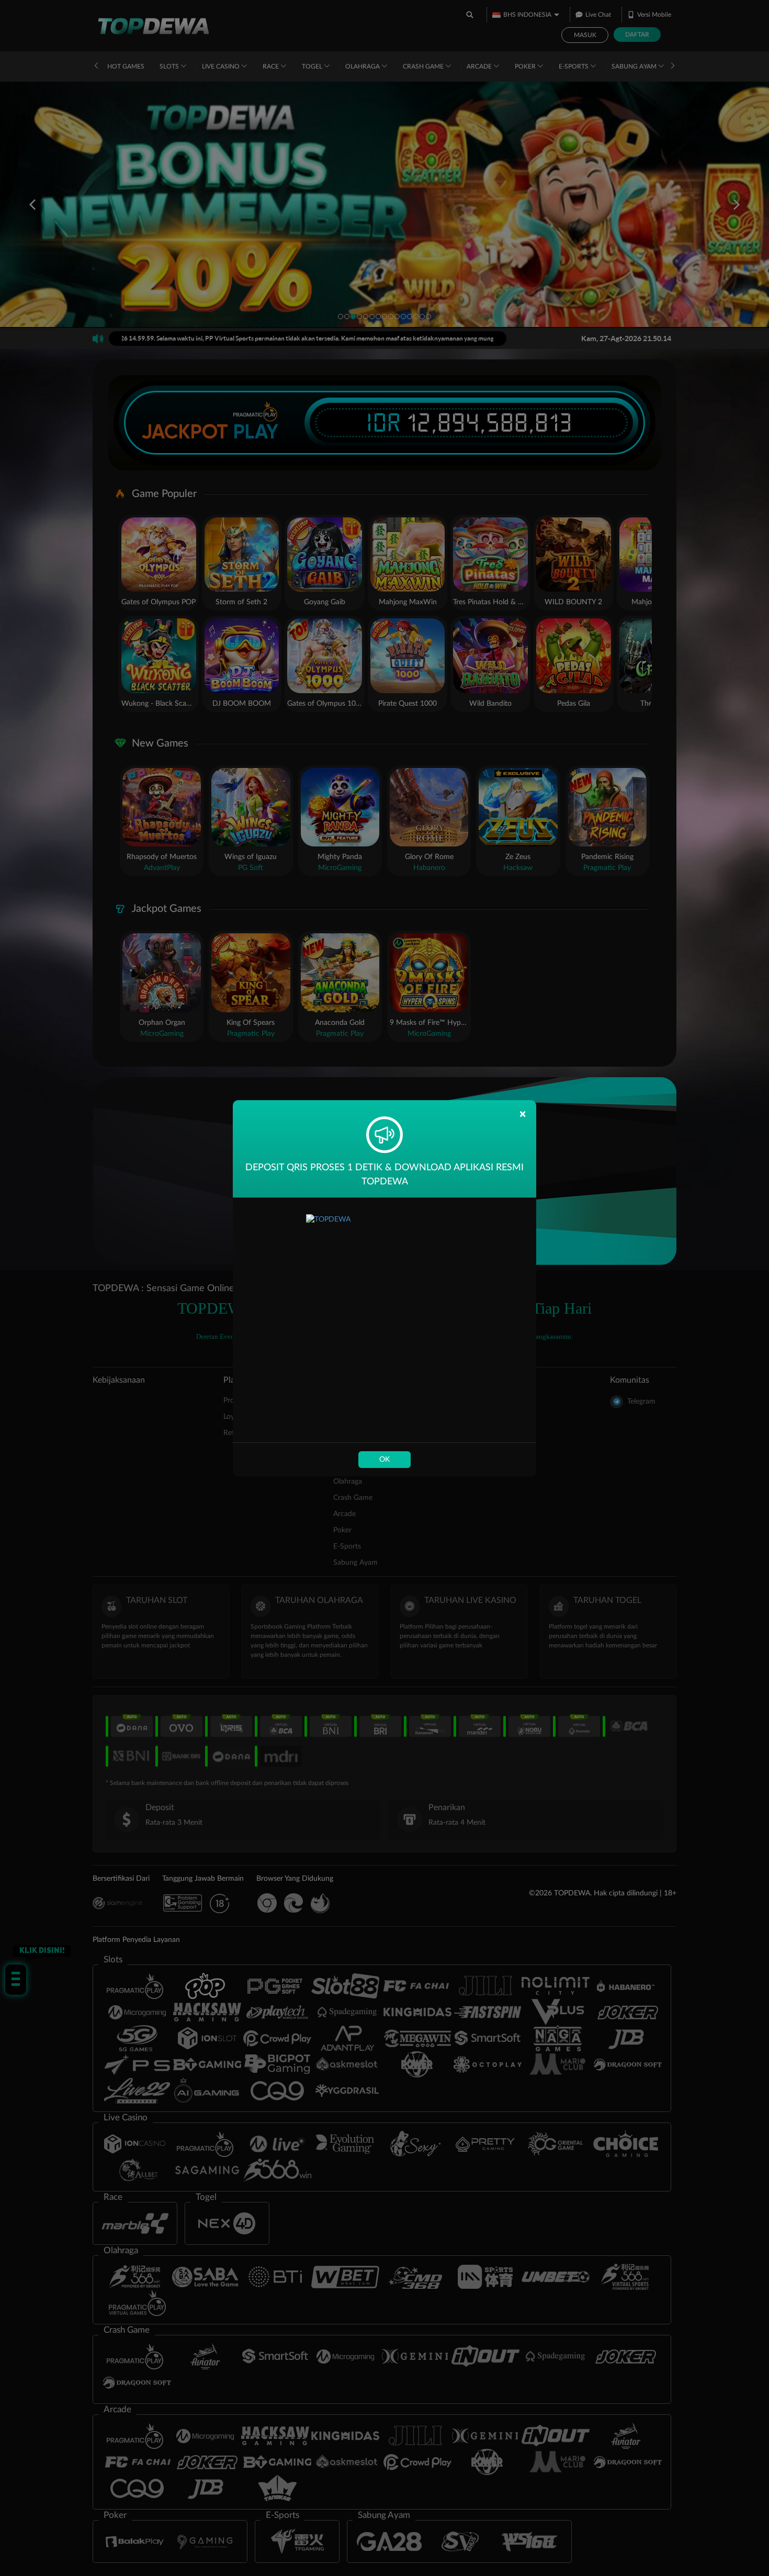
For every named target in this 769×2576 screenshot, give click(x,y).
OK (384, 1460)
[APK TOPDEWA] (384, 1320)
